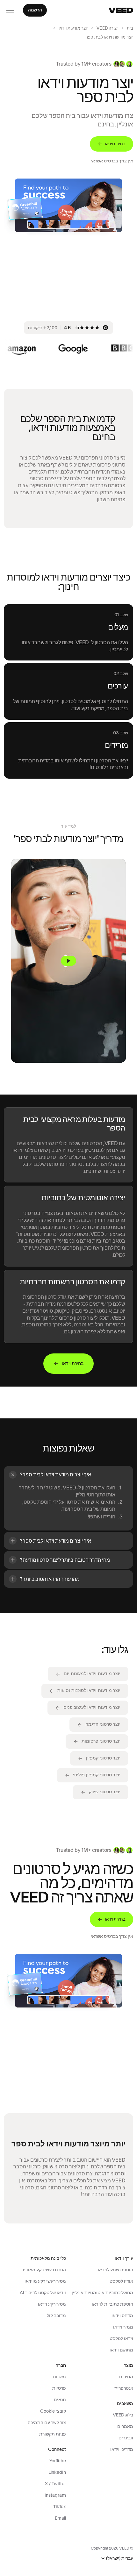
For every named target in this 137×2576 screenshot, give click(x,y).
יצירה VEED (107, 28)
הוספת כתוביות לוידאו (112, 2304)
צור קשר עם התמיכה (47, 2423)
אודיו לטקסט (121, 2281)
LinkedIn (57, 2472)
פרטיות (59, 2388)
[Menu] (10, 10)
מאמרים (125, 2426)
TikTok (60, 2507)
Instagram (55, 2495)
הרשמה (35, 10)
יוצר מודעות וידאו (73, 28)
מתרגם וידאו (121, 2350)
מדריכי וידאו (122, 2449)
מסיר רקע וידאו (52, 2304)
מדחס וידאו (122, 2316)
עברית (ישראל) (120, 2558)
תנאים (60, 2400)
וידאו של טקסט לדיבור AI (43, 2293)
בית (130, 28)
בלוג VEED (123, 2415)
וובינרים (126, 2438)
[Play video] (68, 961)
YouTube (58, 2461)
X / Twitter (55, 2484)
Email (60, 2518)
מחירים (126, 2377)
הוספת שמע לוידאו (115, 2270)
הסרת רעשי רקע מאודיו (44, 2270)
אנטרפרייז (124, 2388)
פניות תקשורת (53, 2434)
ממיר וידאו (123, 2327)
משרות (59, 2377)
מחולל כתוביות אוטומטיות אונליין (102, 2293)
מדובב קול (56, 2316)
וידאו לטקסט (121, 2338)
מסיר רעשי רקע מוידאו (45, 2281)
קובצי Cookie (53, 2411)
